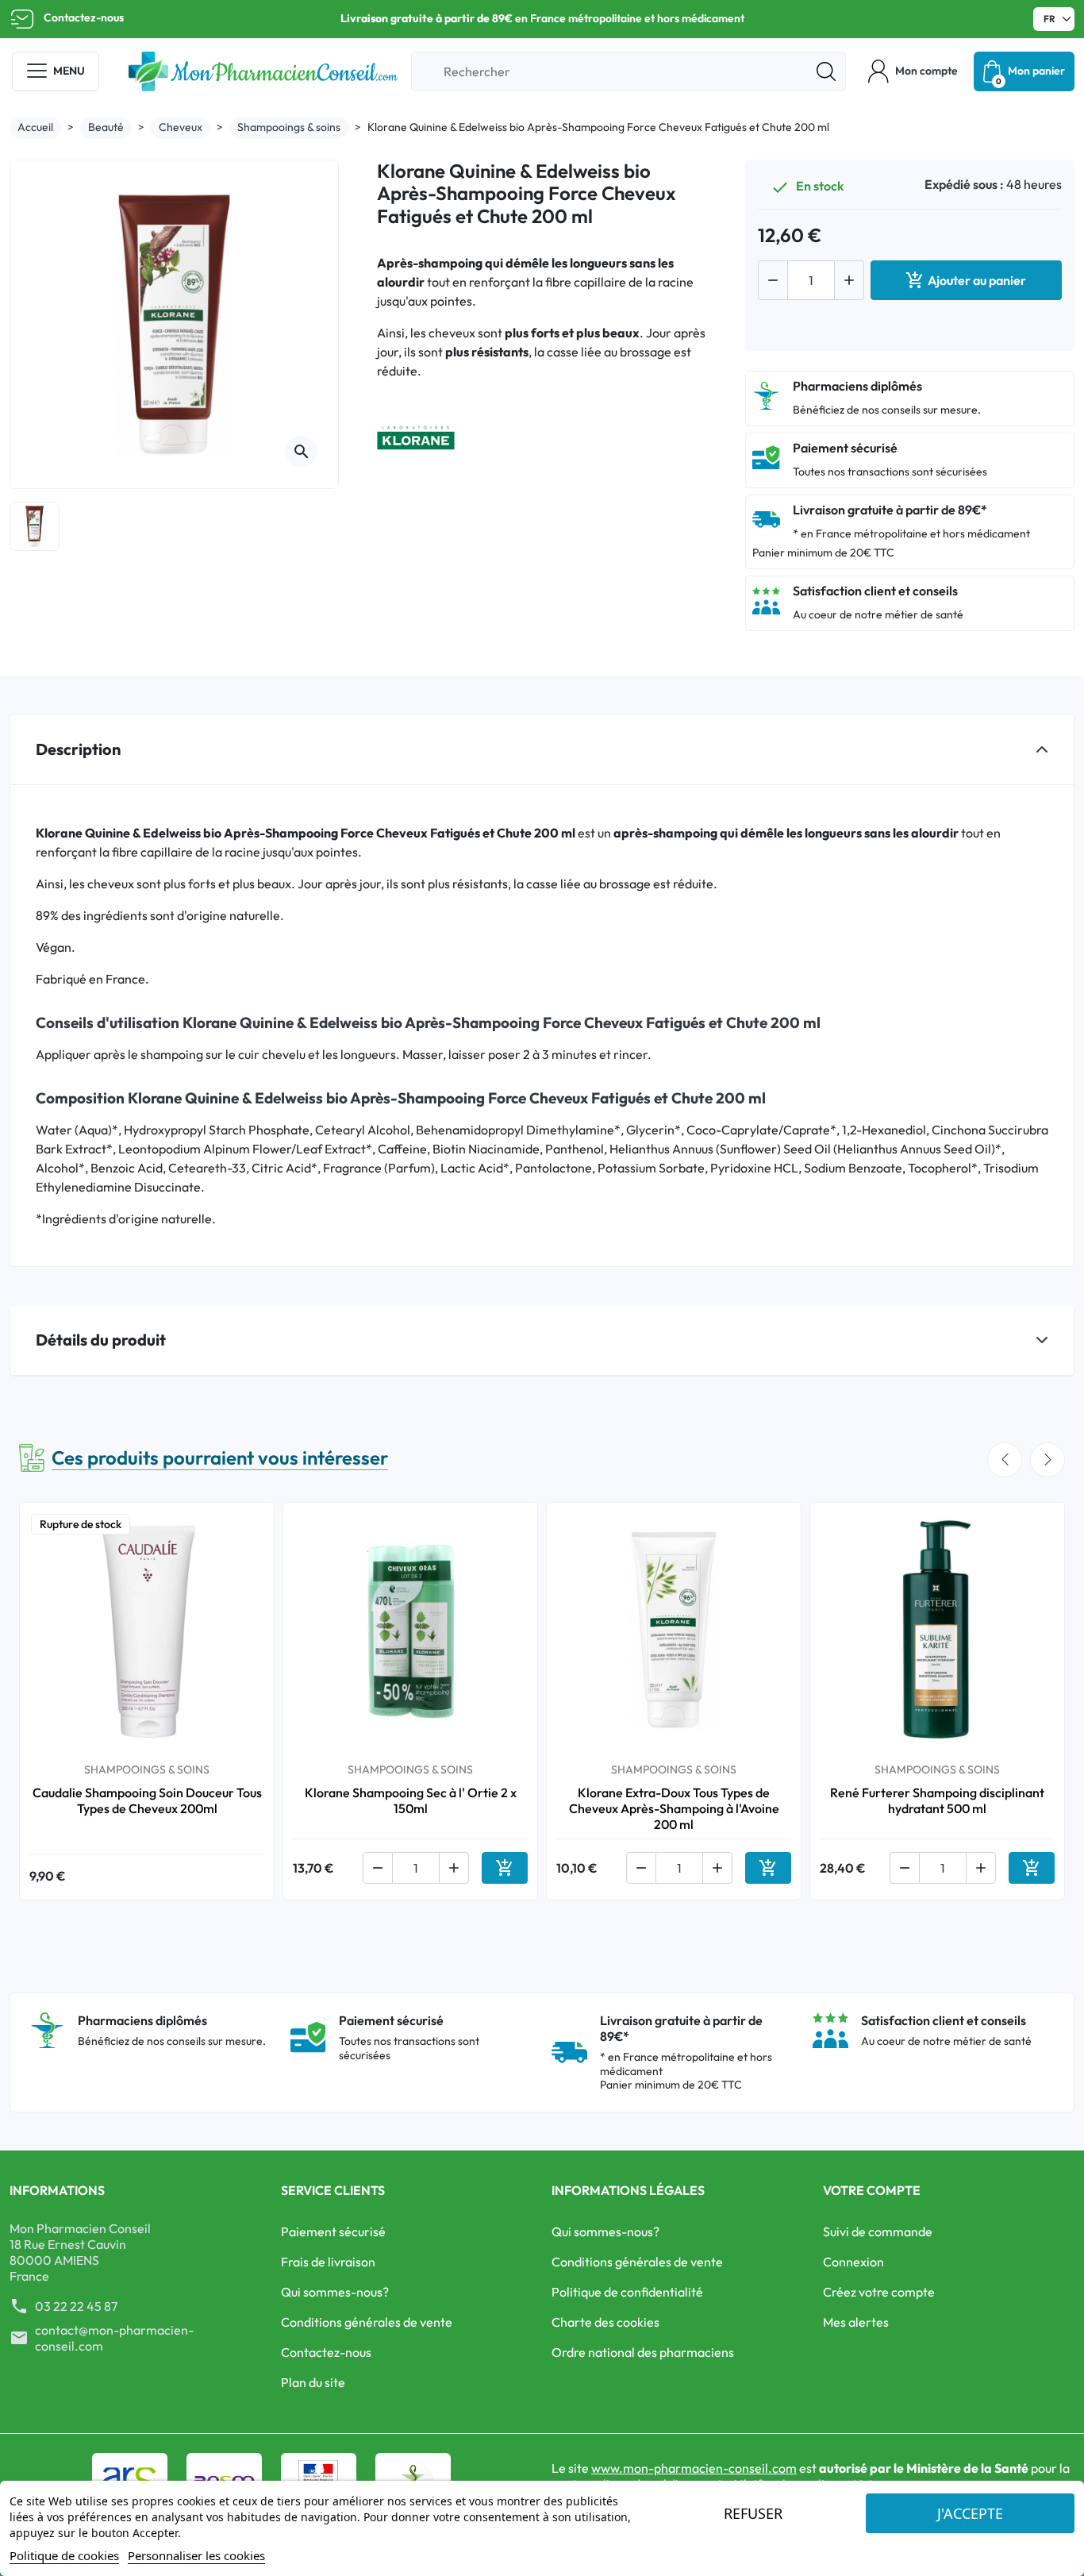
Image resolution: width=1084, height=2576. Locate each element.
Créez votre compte (879, 2292)
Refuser (753, 2513)
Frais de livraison (328, 2262)
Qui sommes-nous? (335, 2292)
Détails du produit (101, 1340)
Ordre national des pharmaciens (643, 2352)
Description (78, 749)
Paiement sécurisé (333, 2231)
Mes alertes (856, 2322)
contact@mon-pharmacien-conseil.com (114, 2338)
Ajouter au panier (966, 280)
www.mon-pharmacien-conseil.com (694, 2468)
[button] (913, 71)
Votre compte (872, 2190)
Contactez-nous (84, 17)
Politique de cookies (64, 2555)
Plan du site (313, 2382)
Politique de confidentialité (627, 2292)
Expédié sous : (964, 184)
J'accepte (970, 2513)
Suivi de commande (878, 2231)
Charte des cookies (605, 2322)
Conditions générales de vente (367, 2322)
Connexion (853, 2262)
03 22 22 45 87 (76, 2306)
